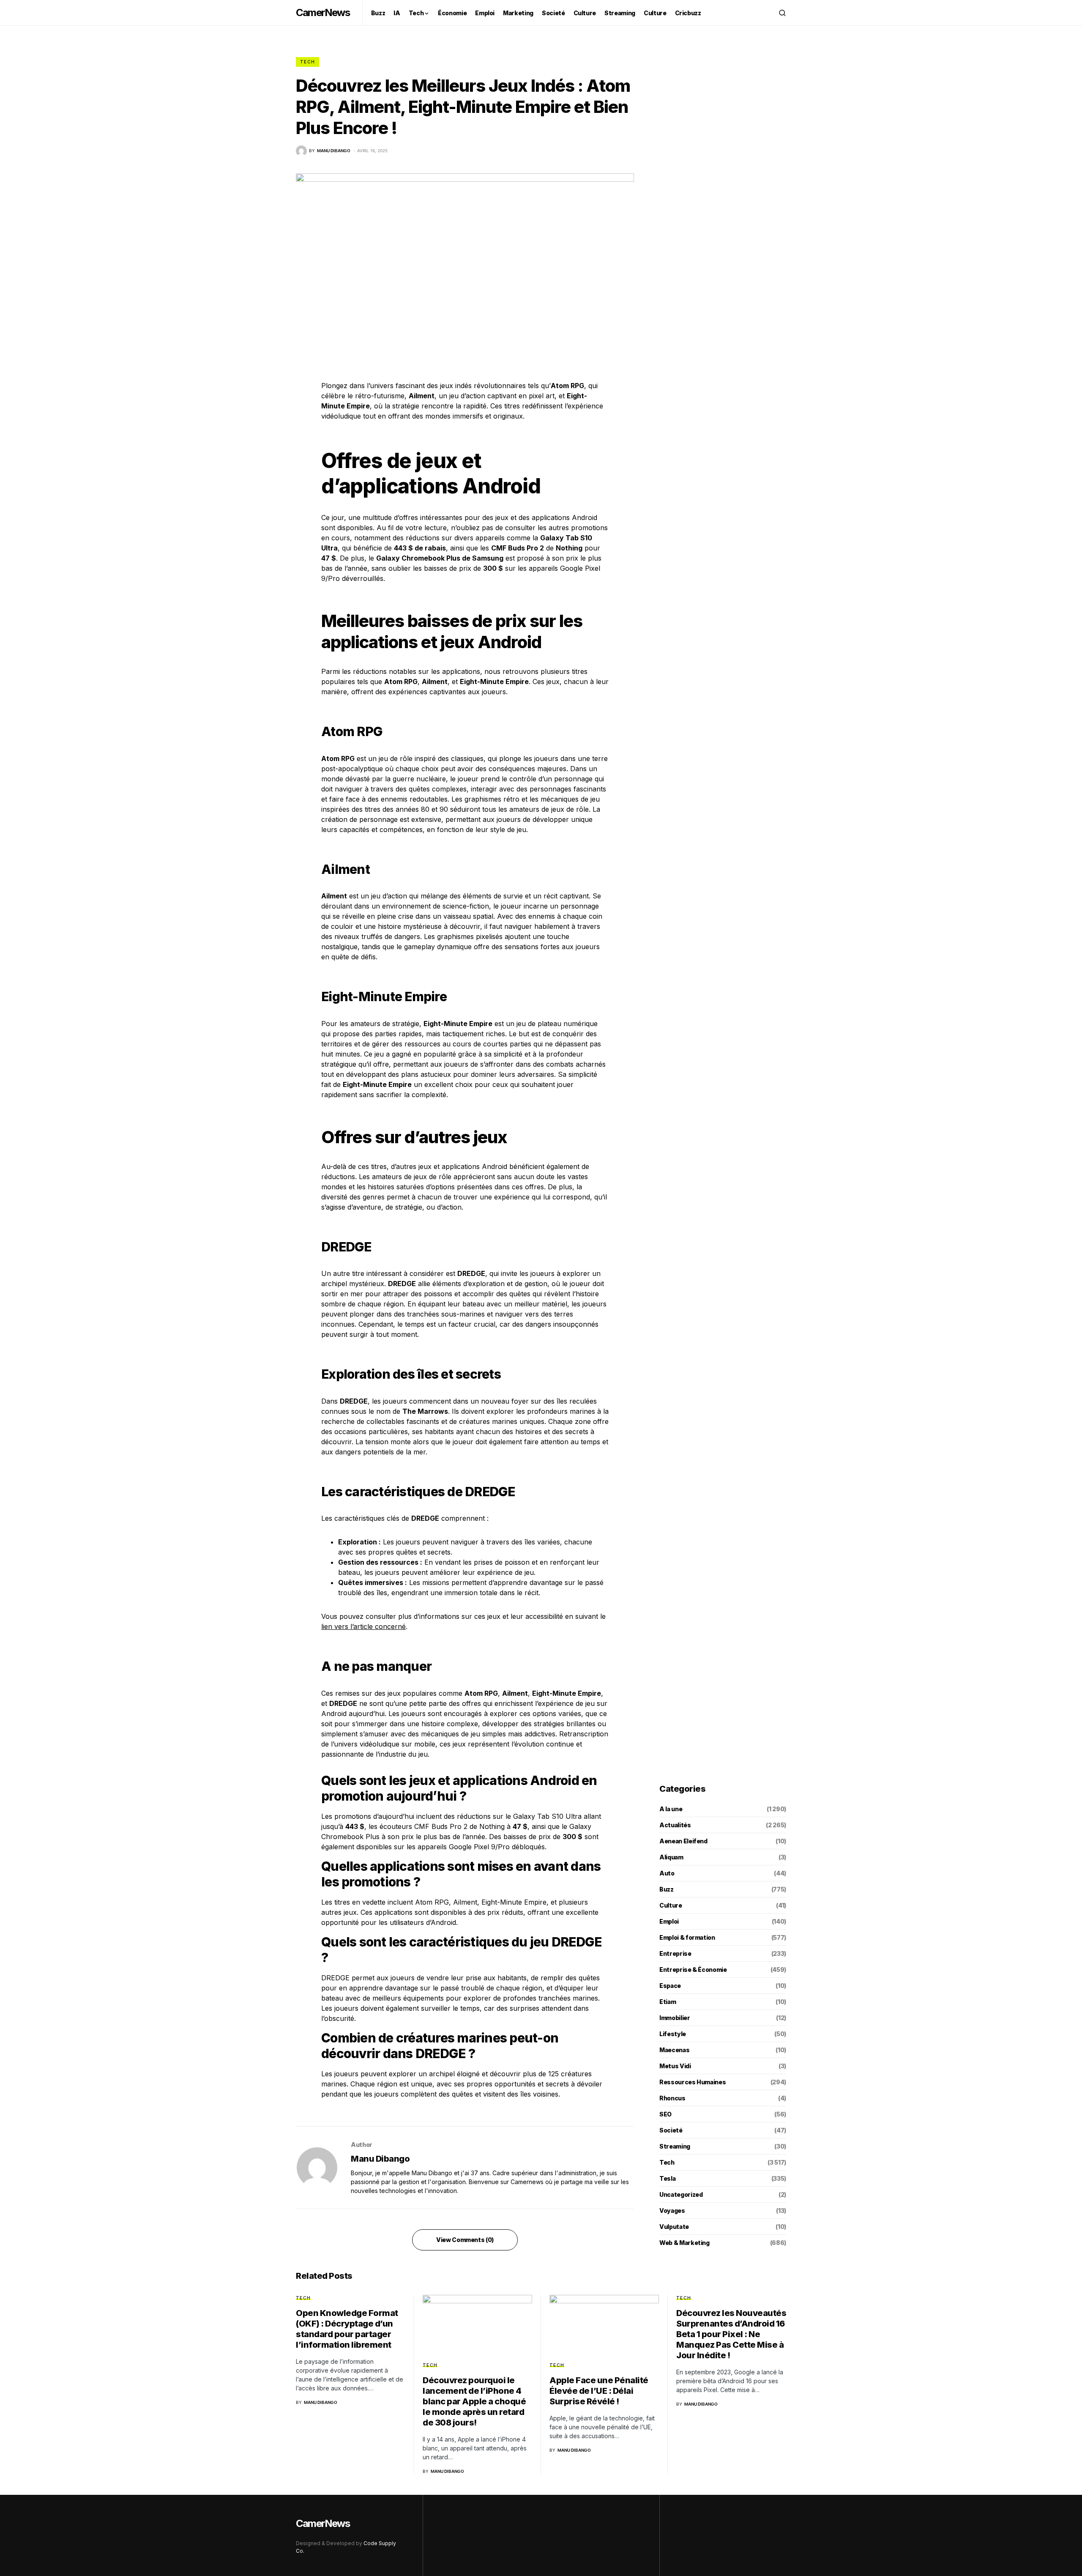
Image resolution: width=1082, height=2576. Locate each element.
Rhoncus (672, 2098)
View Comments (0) (465, 2240)
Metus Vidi (675, 2066)
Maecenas (674, 2050)
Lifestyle (673, 2034)
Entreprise (675, 1953)
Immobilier (675, 2018)
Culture (671, 1905)
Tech (307, 62)
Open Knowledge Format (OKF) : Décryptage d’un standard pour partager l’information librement (347, 2329)
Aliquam (671, 1857)
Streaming (675, 2146)
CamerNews (323, 12)
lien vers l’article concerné (363, 1626)
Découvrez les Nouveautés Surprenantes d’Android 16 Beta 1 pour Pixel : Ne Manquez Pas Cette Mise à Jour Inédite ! (731, 2334)
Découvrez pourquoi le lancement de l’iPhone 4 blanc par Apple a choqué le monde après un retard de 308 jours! (474, 2401)
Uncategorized (681, 2194)
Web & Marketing (684, 2243)
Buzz (667, 1889)
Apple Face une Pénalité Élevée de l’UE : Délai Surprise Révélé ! (599, 2391)
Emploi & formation (687, 1937)
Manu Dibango (380, 2159)
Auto (667, 1873)
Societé (671, 2130)
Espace (670, 1986)
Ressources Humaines (693, 2082)
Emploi (669, 1921)
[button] (782, 13)
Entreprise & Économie (693, 1970)
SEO (665, 2114)
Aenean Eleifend (683, 1841)
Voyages (672, 2211)
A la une (671, 1809)
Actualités (675, 1825)
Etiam (668, 2002)
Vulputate (674, 2227)
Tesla (667, 2178)
